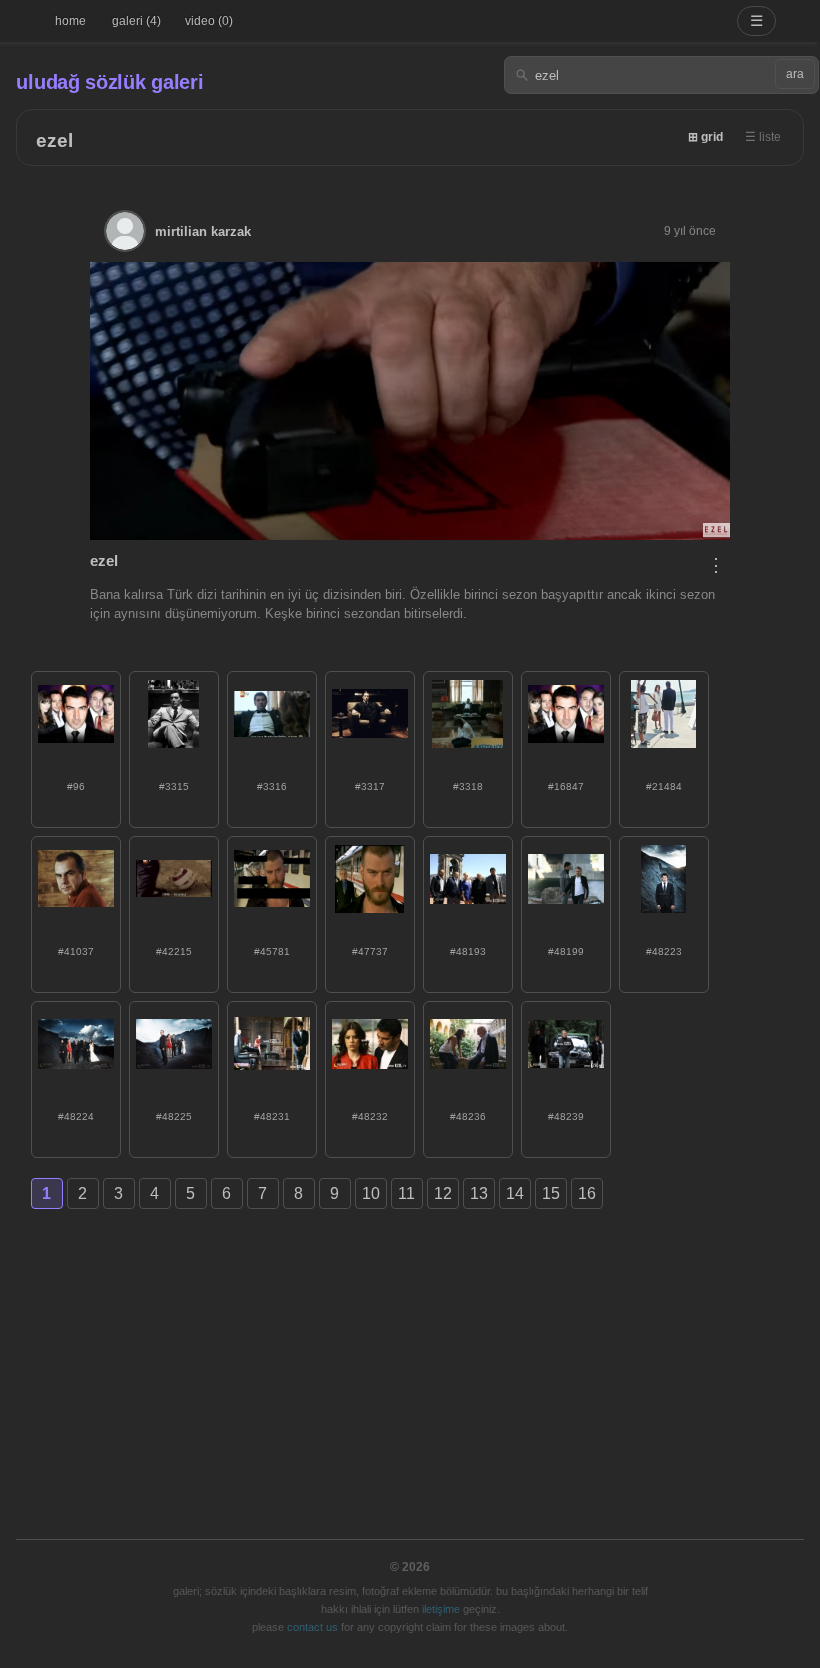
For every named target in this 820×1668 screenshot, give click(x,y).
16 (587, 1193)
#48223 (664, 951)
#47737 (370, 951)
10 (371, 1193)
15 (551, 1193)
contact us (312, 1627)
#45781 (272, 951)
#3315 (174, 786)
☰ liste (763, 137)
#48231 (272, 1116)
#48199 (566, 951)
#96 (76, 786)
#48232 (370, 1116)
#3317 (370, 786)
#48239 (566, 1116)
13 (479, 1193)
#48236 (468, 1116)
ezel (54, 140)
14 (515, 1193)
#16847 (566, 786)
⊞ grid (705, 137)
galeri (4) (136, 21)
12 (443, 1193)
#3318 (468, 786)
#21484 (664, 786)
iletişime (441, 1609)
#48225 (174, 1116)
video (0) (209, 21)
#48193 (468, 951)
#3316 (272, 786)
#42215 (174, 951)
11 (406, 1193)
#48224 (76, 1116)
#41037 (76, 951)
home (70, 21)
